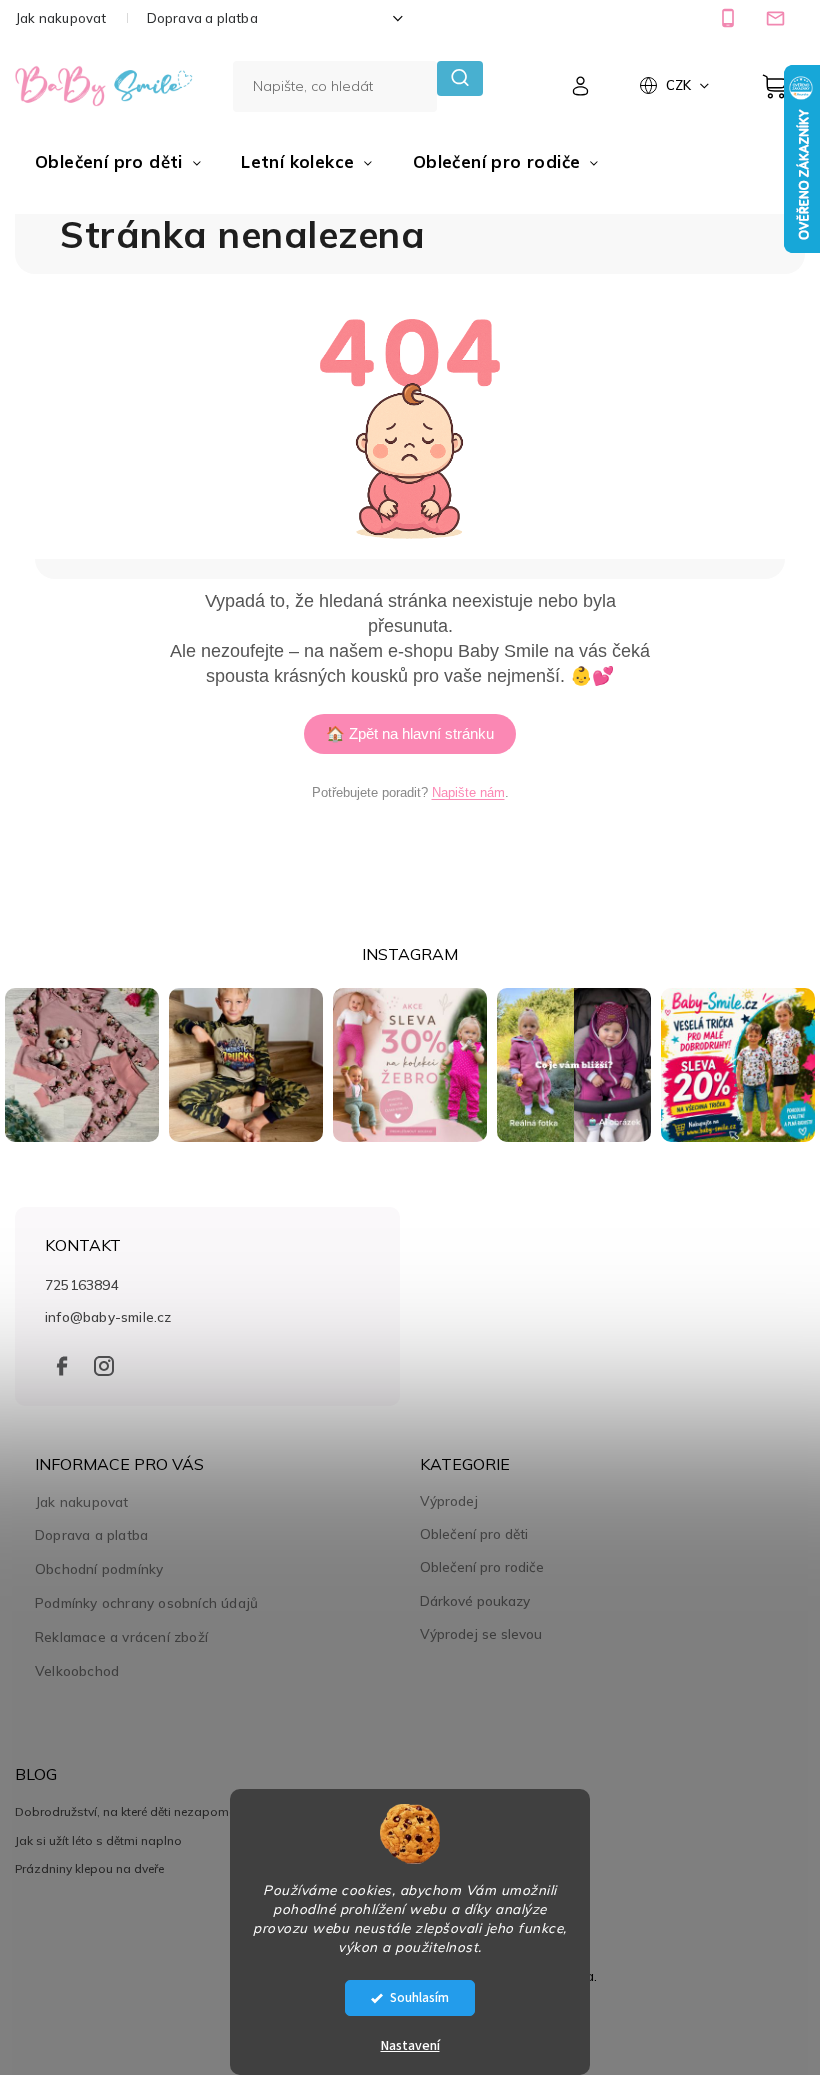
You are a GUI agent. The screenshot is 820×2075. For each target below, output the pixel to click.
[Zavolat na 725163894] (730, 18)
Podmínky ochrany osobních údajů (146, 1602)
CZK (680, 85)
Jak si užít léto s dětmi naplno (98, 1840)
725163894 (82, 1284)
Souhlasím (419, 1997)
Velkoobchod (77, 1670)
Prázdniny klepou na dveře (89, 1868)
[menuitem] (118, 162)
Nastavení (410, 2046)
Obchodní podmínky (99, 1568)
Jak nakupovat (61, 18)
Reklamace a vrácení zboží (121, 1636)
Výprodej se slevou (481, 1634)
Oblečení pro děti (474, 1534)
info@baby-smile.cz (108, 1316)
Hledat (459, 78)
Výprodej (449, 1501)
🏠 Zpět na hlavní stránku (410, 733)
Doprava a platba (202, 18)
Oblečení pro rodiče (482, 1567)
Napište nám (468, 792)
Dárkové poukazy (475, 1601)
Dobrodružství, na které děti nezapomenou (136, 1811)
